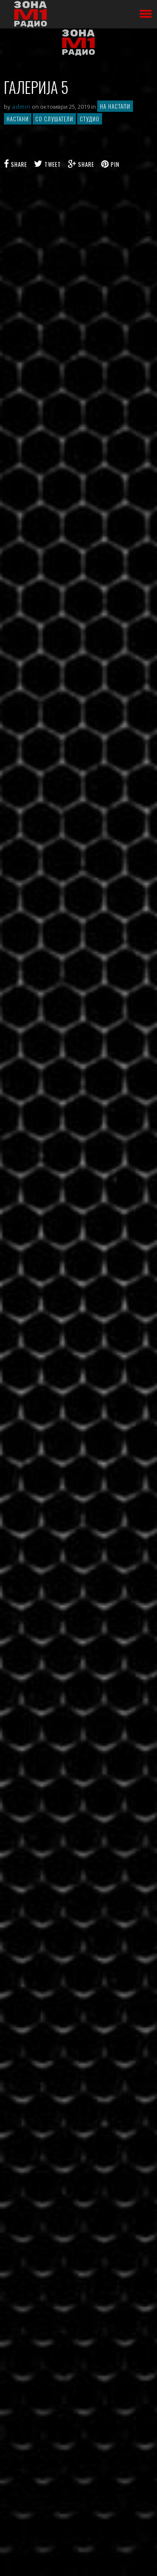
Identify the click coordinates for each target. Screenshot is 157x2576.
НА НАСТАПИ (115, 106)
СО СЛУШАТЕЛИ (54, 119)
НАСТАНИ (18, 119)
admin (21, 107)
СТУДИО (90, 119)
